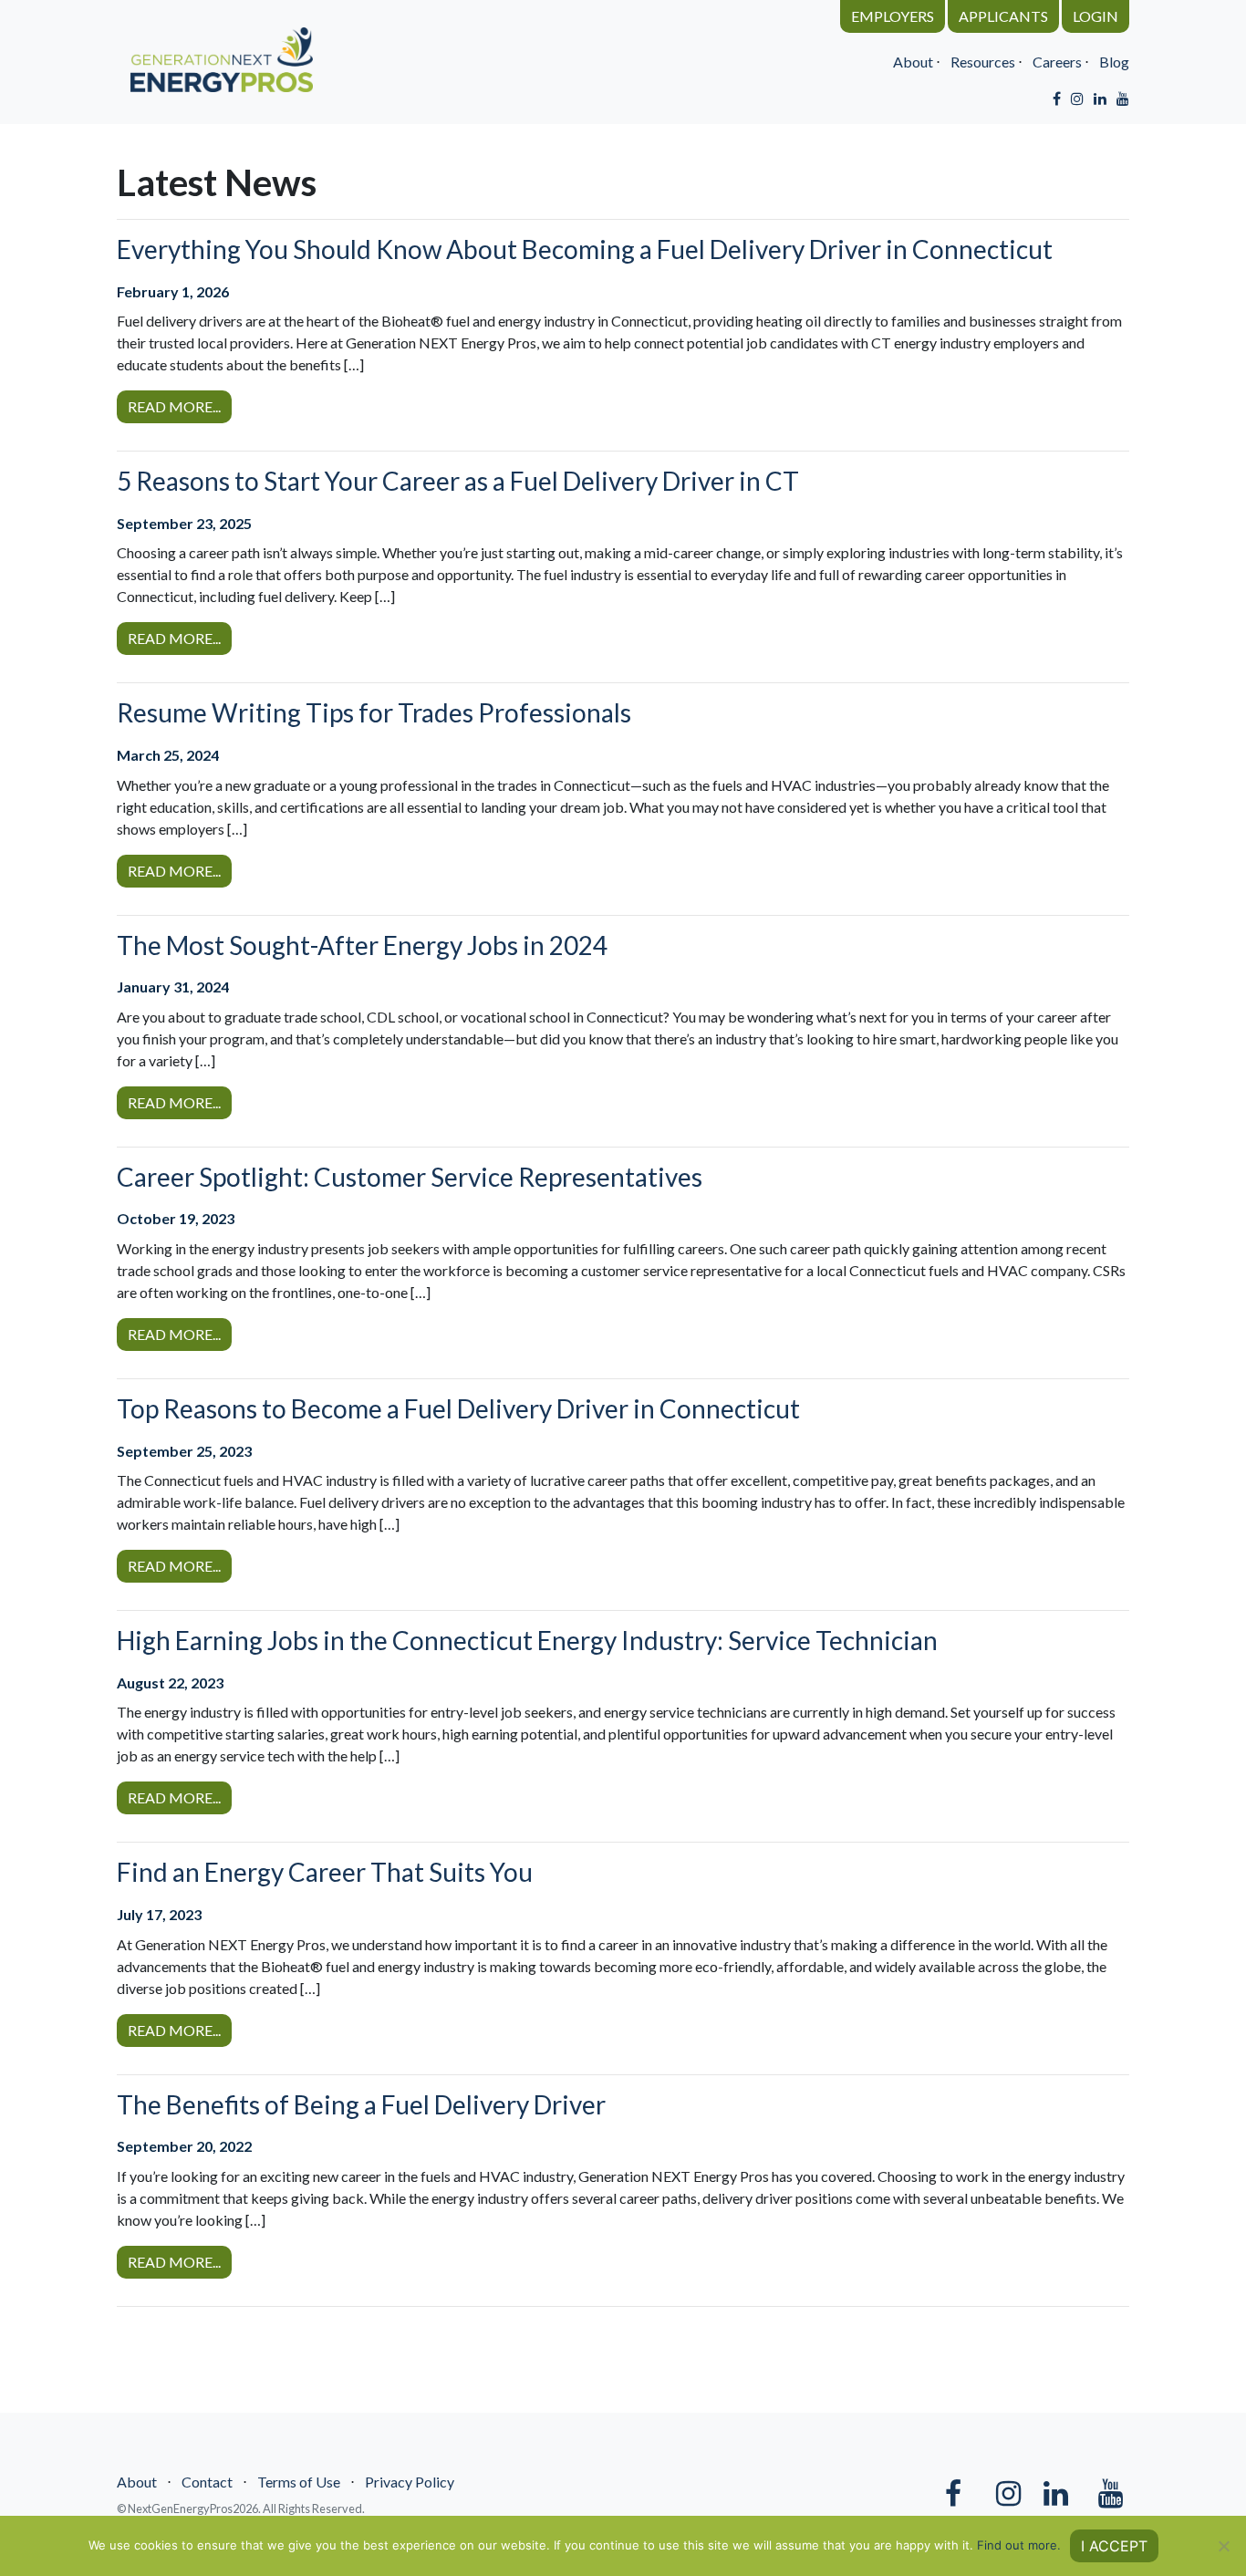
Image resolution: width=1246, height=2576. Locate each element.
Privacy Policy (410, 2482)
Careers (1057, 62)
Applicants (1003, 16)
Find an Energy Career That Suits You (325, 1872)
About (913, 62)
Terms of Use (299, 2482)
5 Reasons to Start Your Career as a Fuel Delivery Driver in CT (458, 481)
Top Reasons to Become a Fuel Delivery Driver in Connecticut (458, 1408)
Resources (983, 62)
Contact (207, 2482)
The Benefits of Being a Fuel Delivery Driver (361, 2104)
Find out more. (1019, 2545)
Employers (893, 16)
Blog (1114, 62)
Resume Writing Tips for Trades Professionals (374, 712)
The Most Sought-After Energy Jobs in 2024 (362, 945)
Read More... (174, 406)
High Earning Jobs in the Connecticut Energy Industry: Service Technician (527, 1640)
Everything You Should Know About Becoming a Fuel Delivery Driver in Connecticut (585, 249)
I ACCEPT (1114, 2546)
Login (1095, 16)
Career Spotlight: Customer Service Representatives (410, 1177)
